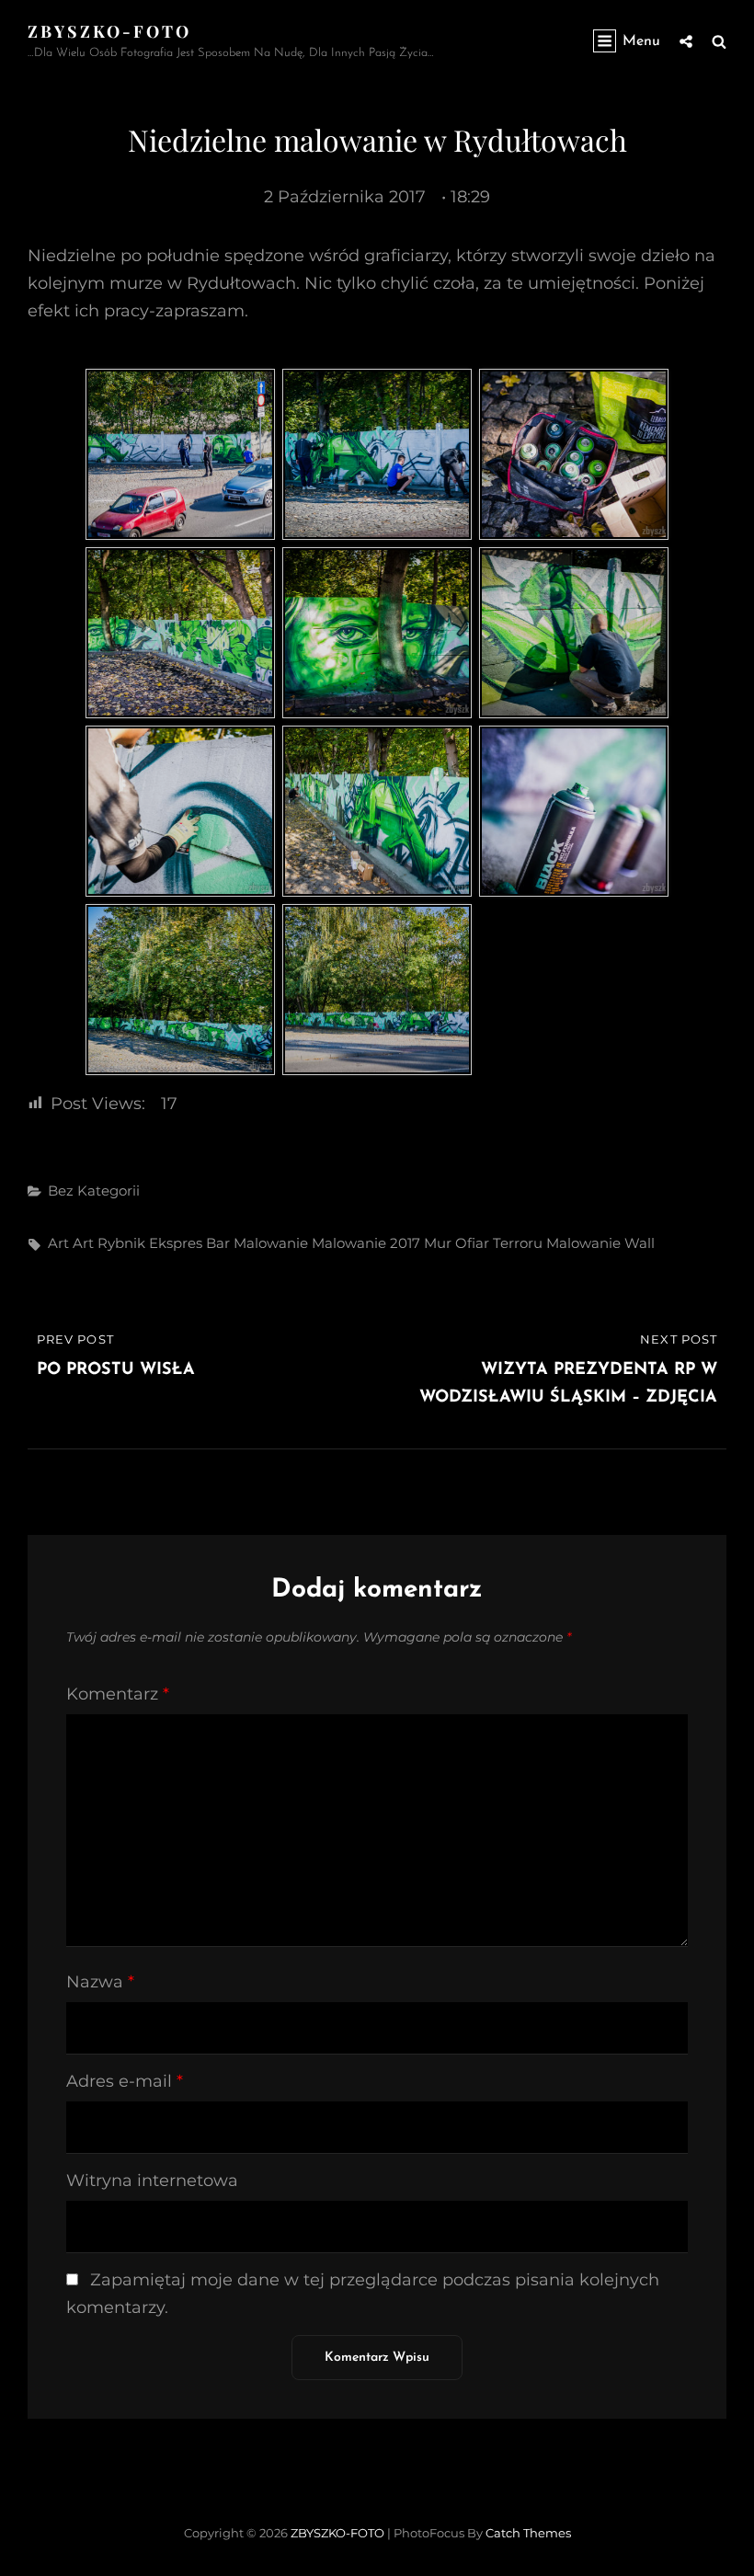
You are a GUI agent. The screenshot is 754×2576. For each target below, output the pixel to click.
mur (438, 1243)
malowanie (271, 1243)
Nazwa (100, 1982)
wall (640, 1243)
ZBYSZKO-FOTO (109, 31)
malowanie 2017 (366, 1243)
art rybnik (109, 1243)
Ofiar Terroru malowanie (538, 1243)
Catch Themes (528, 2533)
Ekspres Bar (189, 1243)
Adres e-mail (125, 2081)
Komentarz (118, 1694)
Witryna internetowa (152, 2181)
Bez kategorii (94, 1191)
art (58, 1243)
